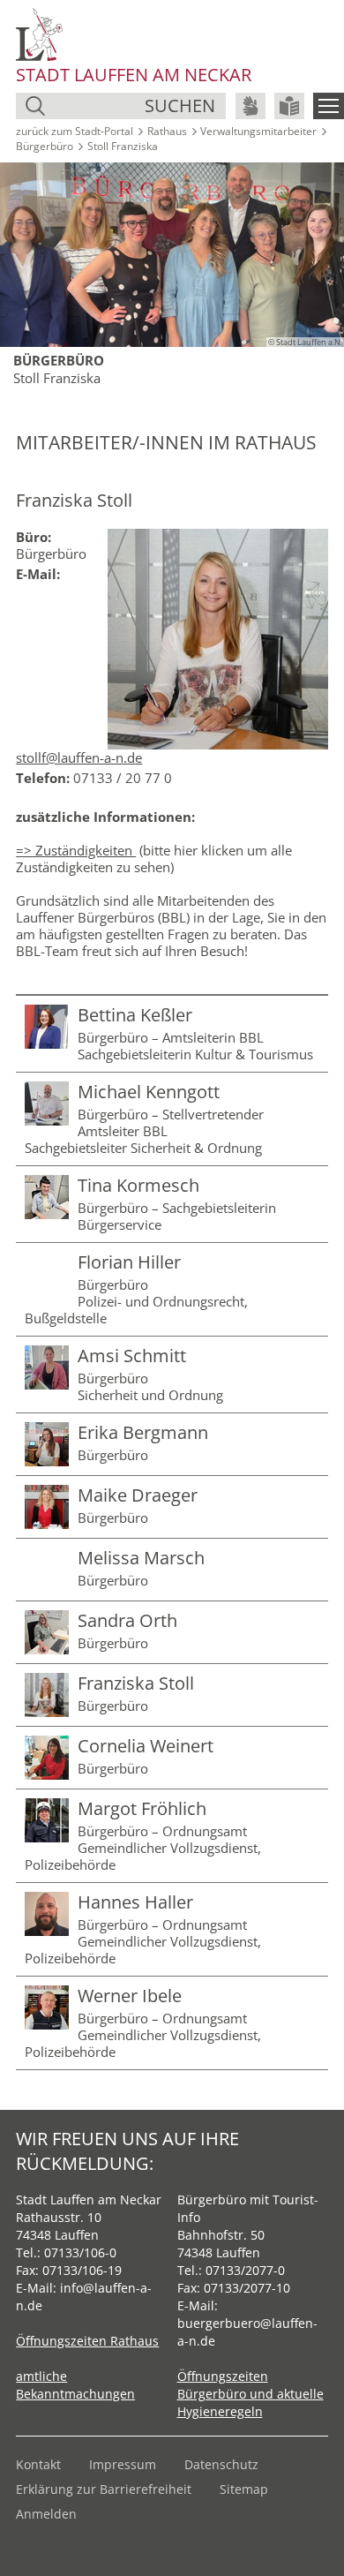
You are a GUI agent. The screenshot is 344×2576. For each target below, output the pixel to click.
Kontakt (38, 2464)
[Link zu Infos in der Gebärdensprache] (251, 106)
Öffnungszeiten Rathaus (87, 2341)
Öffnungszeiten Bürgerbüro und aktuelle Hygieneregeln (251, 2394)
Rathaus (167, 131)
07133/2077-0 (245, 2270)
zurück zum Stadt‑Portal (75, 131)
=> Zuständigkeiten (76, 850)
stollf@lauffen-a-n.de (79, 757)
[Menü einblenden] (329, 106)
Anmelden (46, 2514)
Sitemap (244, 2489)
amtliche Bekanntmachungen (75, 2385)
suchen (180, 105)
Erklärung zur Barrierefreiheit (104, 2489)
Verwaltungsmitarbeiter (258, 131)
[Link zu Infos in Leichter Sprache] (289, 106)
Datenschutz (221, 2464)
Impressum (123, 2464)
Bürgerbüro (45, 146)
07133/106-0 (80, 2252)
